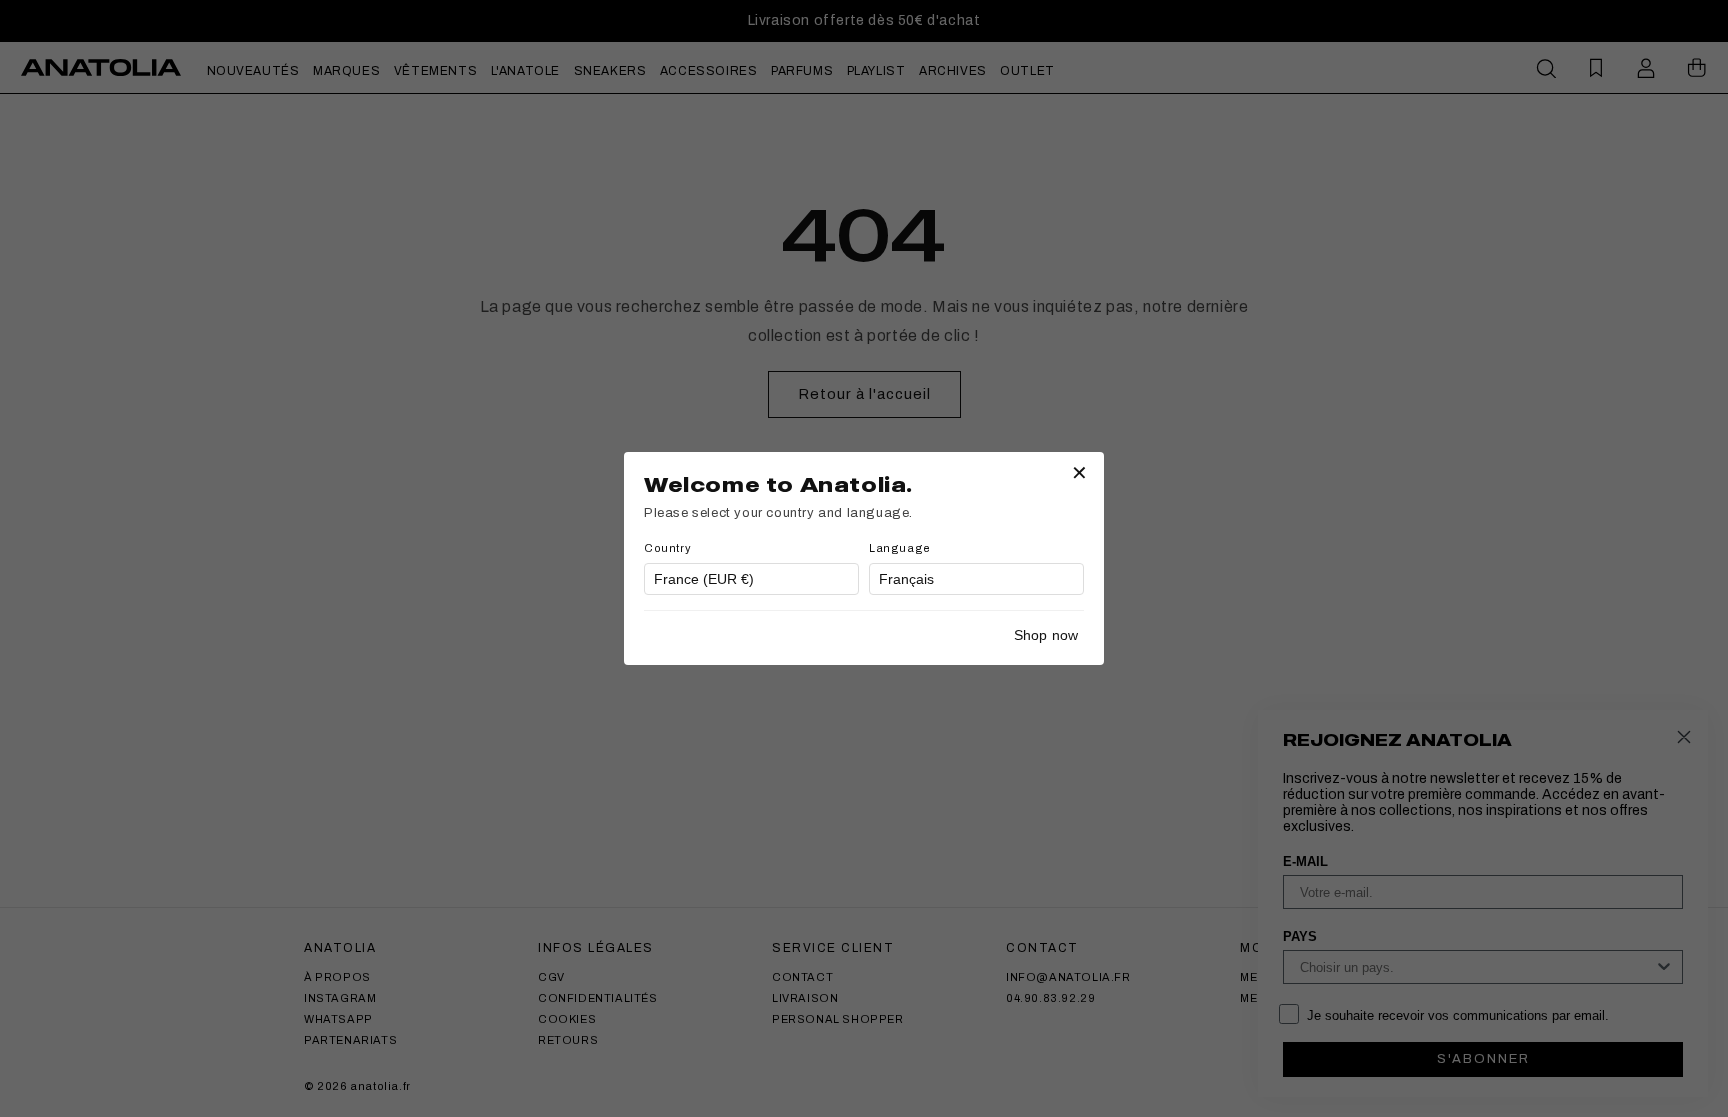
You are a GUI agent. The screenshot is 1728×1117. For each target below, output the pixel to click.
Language (900, 548)
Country (667, 548)
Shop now (1046, 635)
